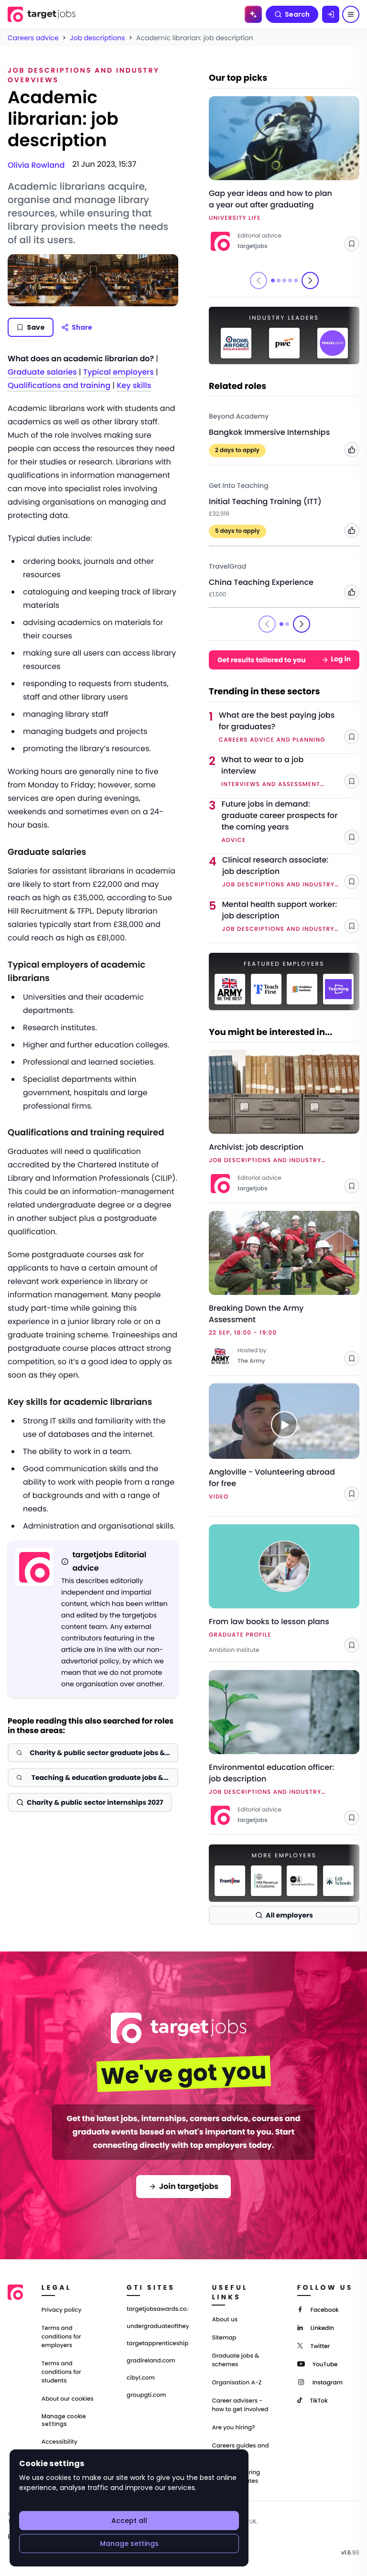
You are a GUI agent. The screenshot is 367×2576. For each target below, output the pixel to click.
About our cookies (68, 2399)
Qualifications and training (59, 385)
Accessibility (59, 2442)
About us (225, 2320)
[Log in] (331, 14)
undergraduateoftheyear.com (158, 2327)
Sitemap (224, 2338)
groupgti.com (146, 2395)
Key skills (134, 385)
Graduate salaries (42, 372)
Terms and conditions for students (61, 2372)
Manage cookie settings (64, 2420)
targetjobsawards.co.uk (158, 2309)
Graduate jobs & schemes (235, 2360)
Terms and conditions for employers (61, 2337)
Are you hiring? (233, 2428)
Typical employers (119, 372)
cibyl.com (141, 2378)
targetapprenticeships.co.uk (158, 2344)
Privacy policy (62, 2310)
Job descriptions (97, 38)
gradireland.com (151, 2361)
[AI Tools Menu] (253, 14)
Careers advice (33, 38)
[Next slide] (310, 280)
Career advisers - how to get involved (240, 2405)
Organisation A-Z (237, 2383)
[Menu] (351, 14)
